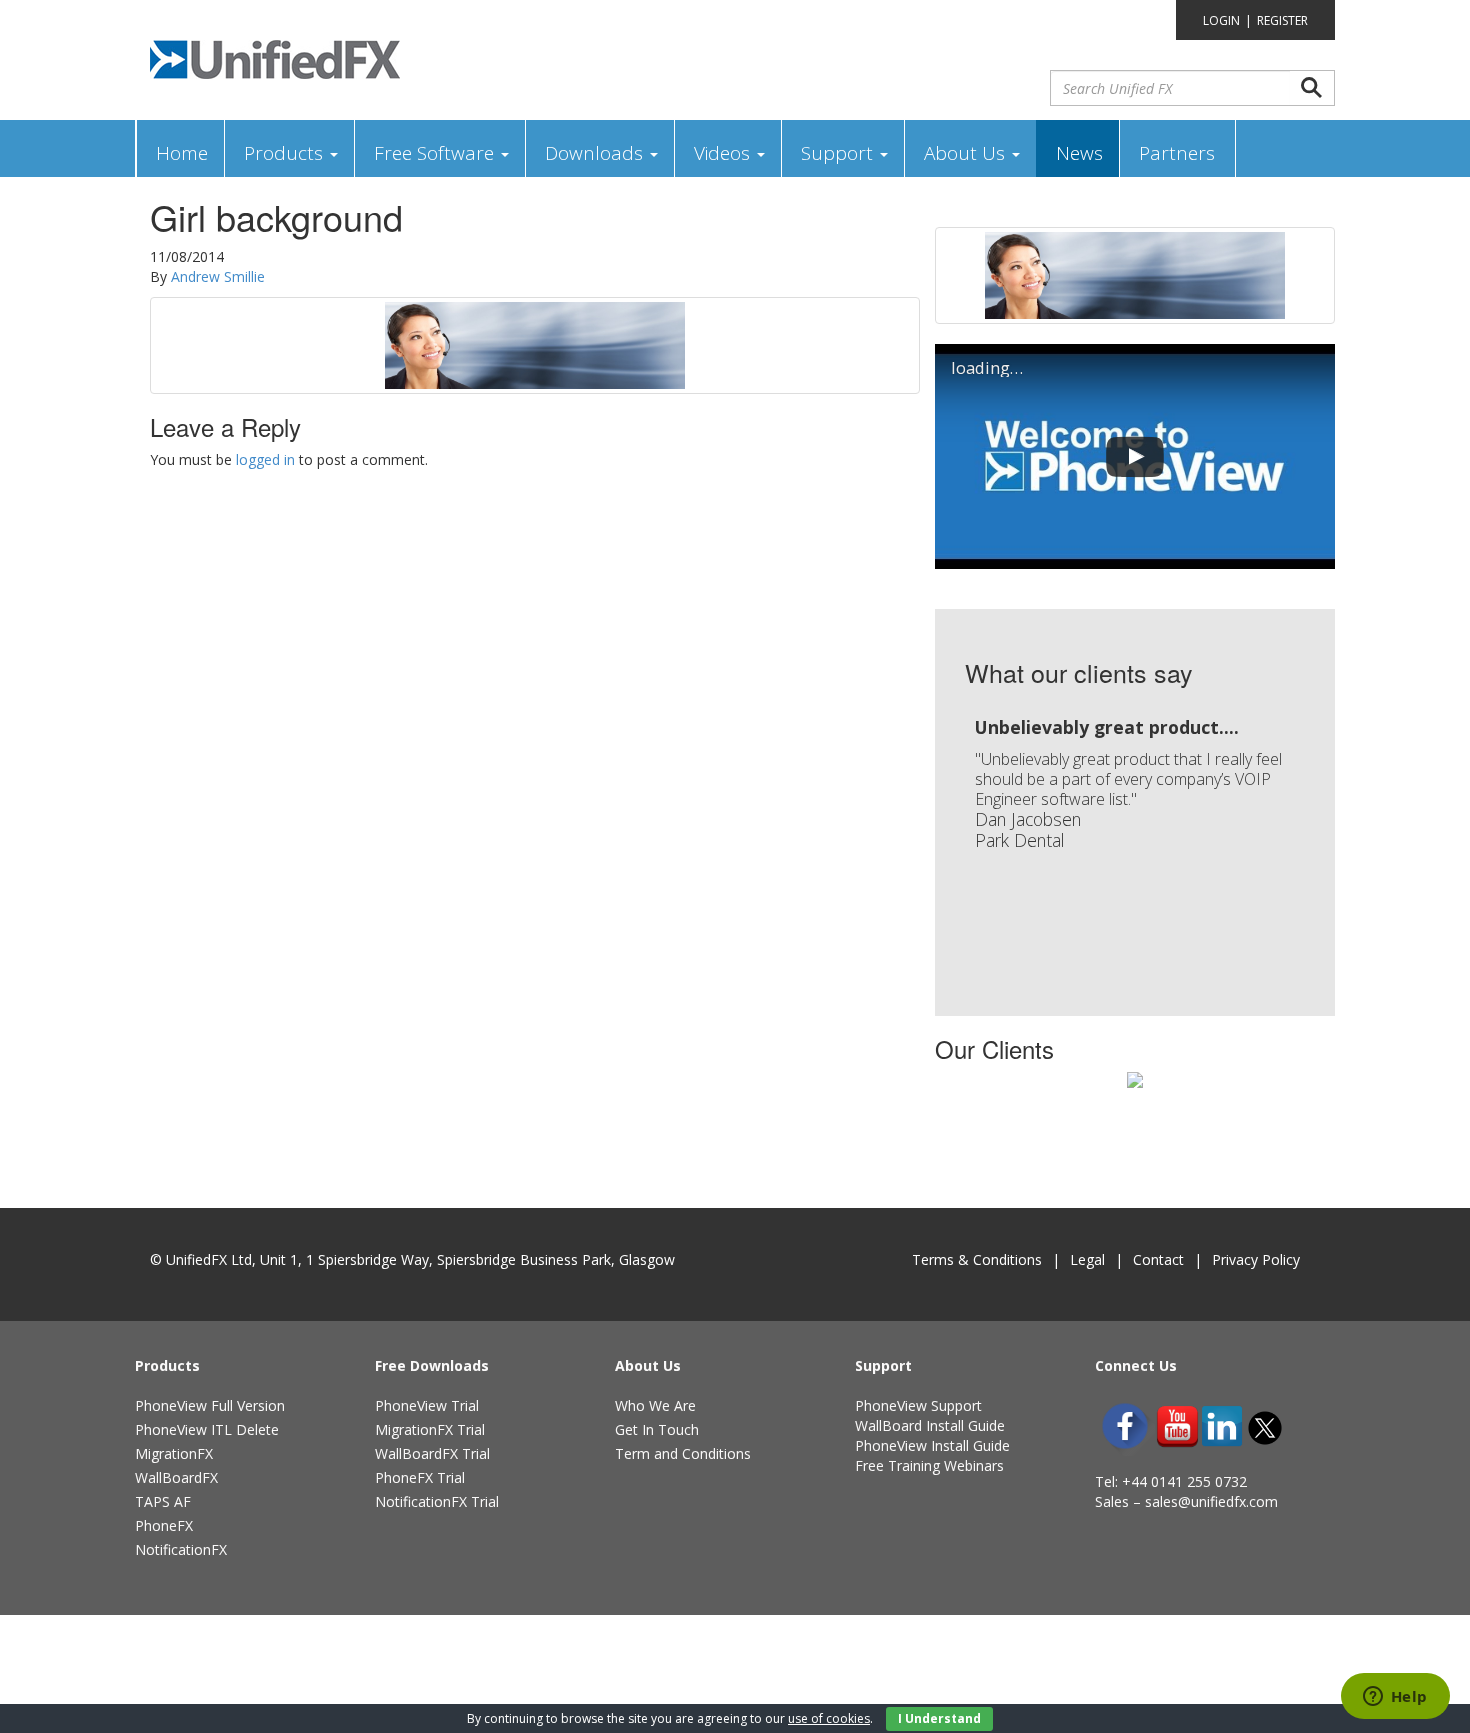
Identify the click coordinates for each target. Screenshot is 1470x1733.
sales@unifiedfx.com (1211, 1501)
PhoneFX (164, 1525)
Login (1221, 20)
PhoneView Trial (427, 1405)
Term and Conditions (683, 1453)
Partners (1177, 153)
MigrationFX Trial (430, 1429)
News (1079, 153)
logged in (265, 459)
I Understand (939, 1718)
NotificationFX (181, 1549)
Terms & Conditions (977, 1259)
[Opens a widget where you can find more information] (1395, 1698)
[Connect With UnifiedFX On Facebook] (1125, 1426)
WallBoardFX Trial (432, 1453)
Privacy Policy (1256, 1259)
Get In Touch (657, 1429)
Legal (1087, 1259)
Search (1312, 88)
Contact (1158, 1259)
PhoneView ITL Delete (207, 1429)
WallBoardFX (176, 1477)
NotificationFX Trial (437, 1501)
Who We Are (655, 1405)
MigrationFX (174, 1453)
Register (1282, 20)
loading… (987, 368)
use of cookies (829, 1718)
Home (182, 153)
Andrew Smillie (218, 276)
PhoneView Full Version (210, 1405)
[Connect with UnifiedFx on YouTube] (1177, 1426)
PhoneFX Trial (420, 1477)
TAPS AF (163, 1501)
